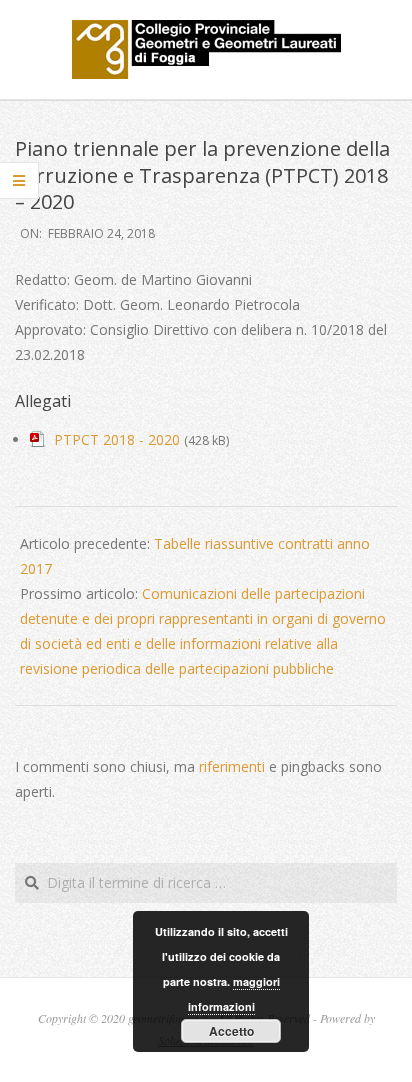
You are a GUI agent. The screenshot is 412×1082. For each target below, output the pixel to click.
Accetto (231, 1031)
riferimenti (232, 766)
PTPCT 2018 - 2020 (117, 439)
